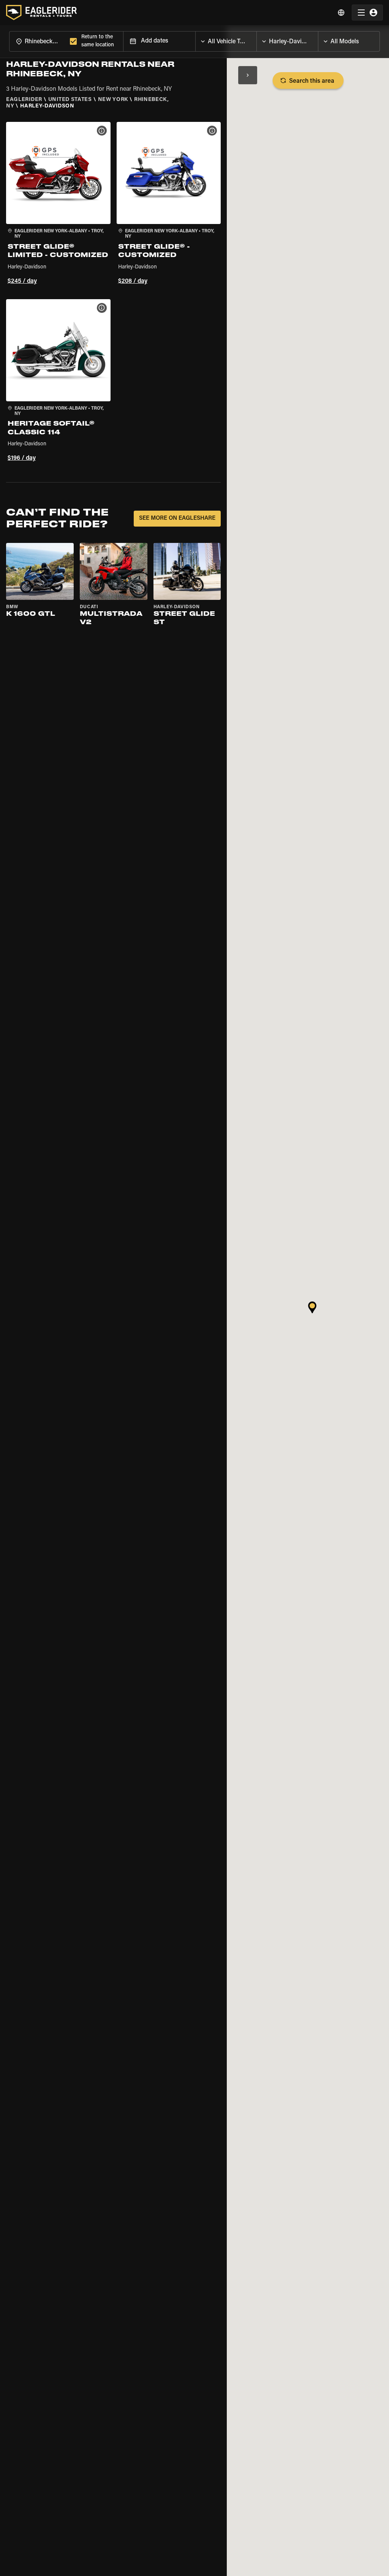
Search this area (312, 81)
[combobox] (38, 41)
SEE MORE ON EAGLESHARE (177, 518)
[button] (58, 204)
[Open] (256, 39)
